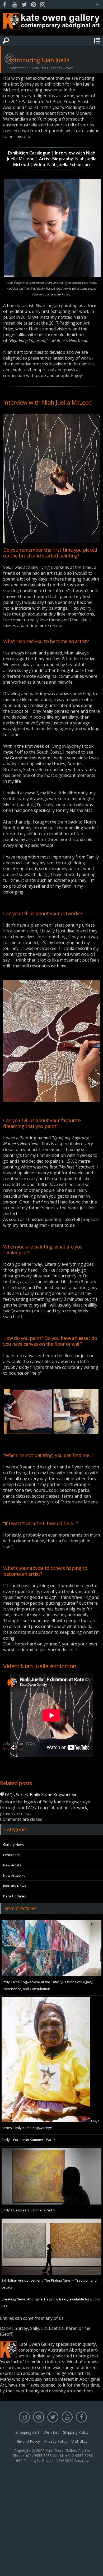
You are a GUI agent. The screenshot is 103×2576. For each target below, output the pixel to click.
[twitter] (24, 5)
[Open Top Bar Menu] (97, 5)
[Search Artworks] (6, 41)
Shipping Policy (76, 2432)
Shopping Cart (27, 2432)
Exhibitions (12, 1855)
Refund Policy (28, 2441)
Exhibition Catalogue (29, 153)
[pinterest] (33, 5)
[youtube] (15, 5)
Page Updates (15, 1896)
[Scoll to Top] (95, 2568)
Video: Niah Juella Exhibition (62, 165)
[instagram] (43, 5)
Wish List (51, 2432)
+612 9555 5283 (79, 2456)
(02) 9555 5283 (39, 2456)
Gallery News (14, 1844)
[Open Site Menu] (97, 41)
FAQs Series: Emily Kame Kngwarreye (41, 1795)
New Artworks (14, 1875)
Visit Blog (79, 2441)
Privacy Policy (56, 2441)
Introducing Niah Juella (40, 60)
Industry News (15, 1886)
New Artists (12, 1865)
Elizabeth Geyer (60, 68)
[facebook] (6, 5)
